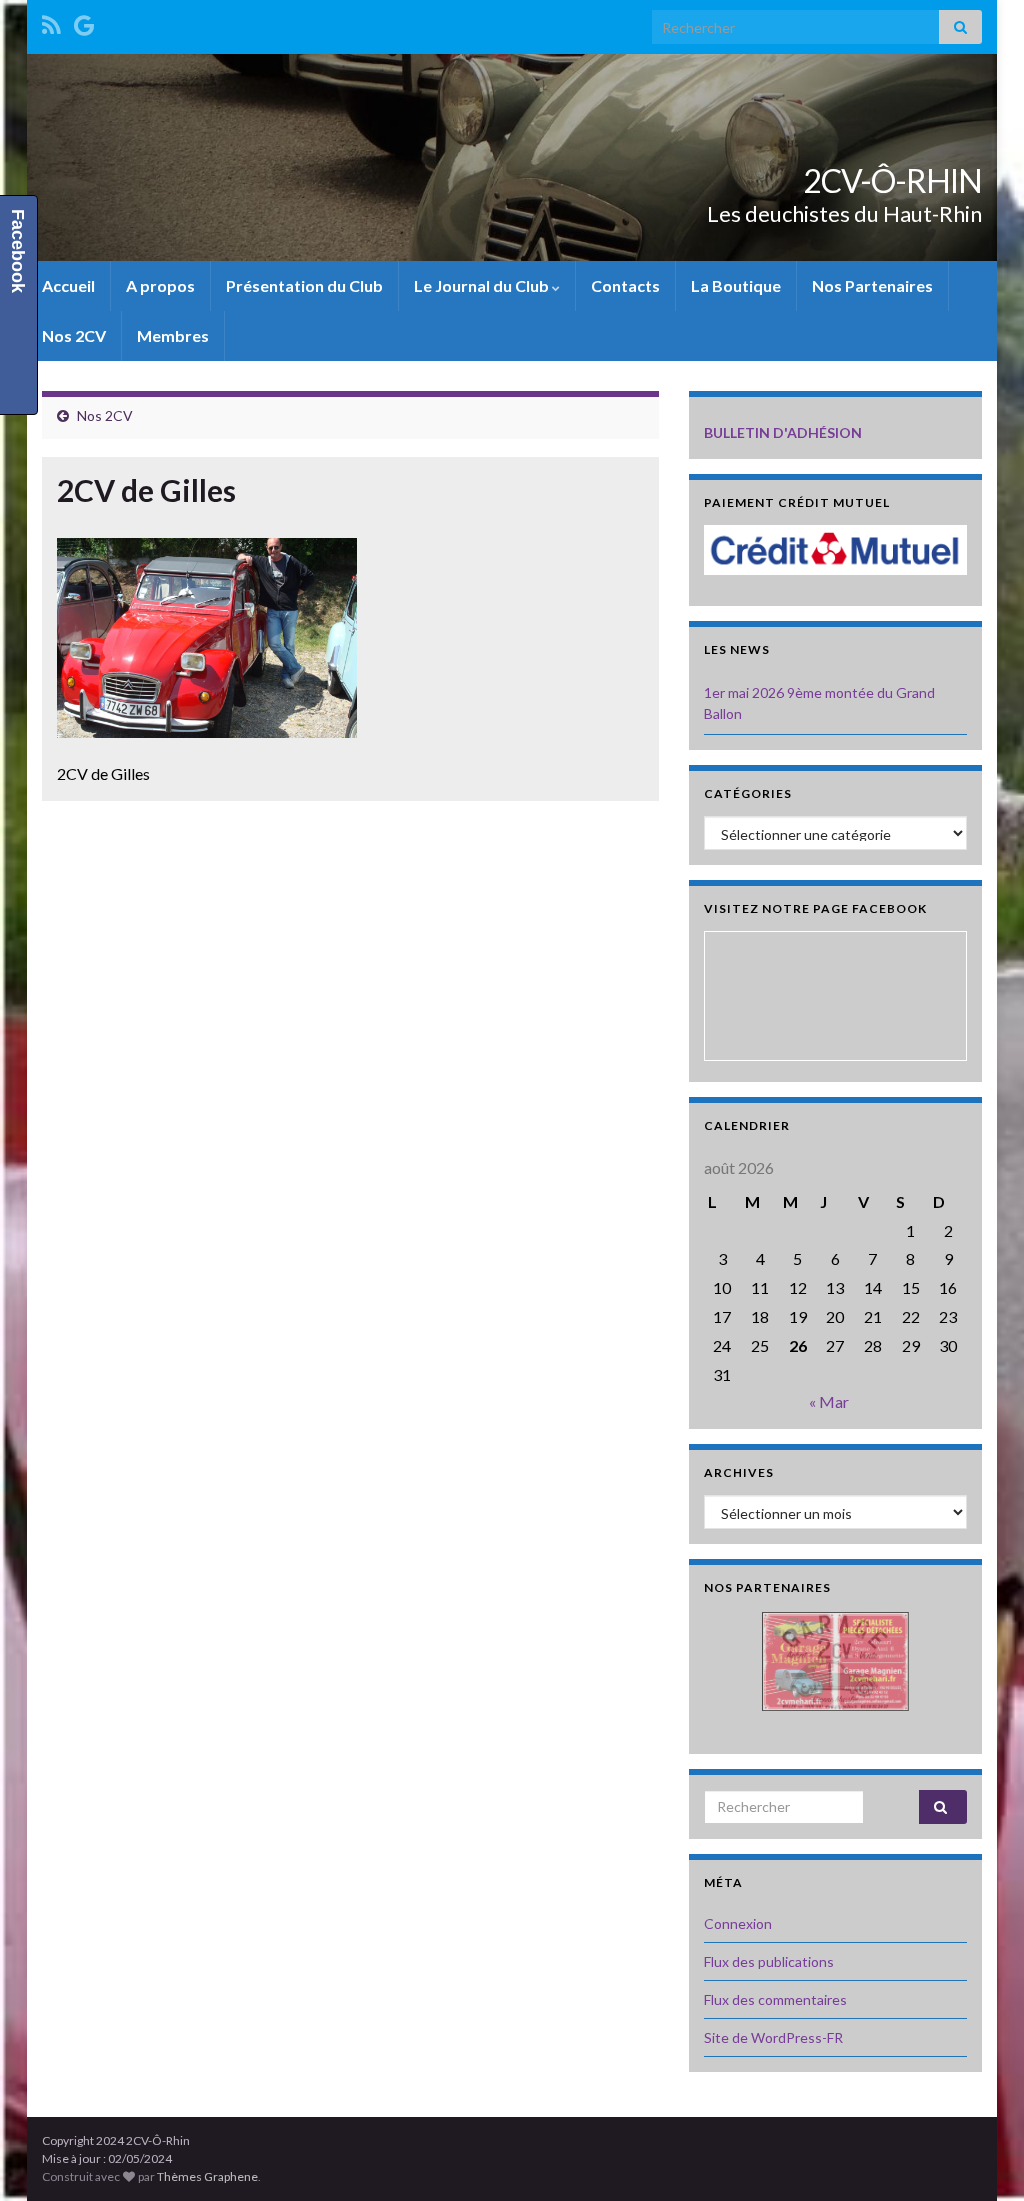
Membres (173, 335)
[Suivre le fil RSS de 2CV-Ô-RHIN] (51, 21)
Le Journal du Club (483, 285)
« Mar (829, 1401)
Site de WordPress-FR (773, 2037)
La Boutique (736, 285)
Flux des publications (769, 1961)
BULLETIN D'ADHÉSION (783, 432)
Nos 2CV (74, 335)
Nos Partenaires (872, 285)
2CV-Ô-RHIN (892, 180)
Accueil (68, 285)
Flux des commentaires (775, 1999)
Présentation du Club (304, 285)
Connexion (738, 1923)
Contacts (625, 285)
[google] (84, 21)
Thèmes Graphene (207, 2176)
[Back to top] (979, 2156)
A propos (160, 285)
